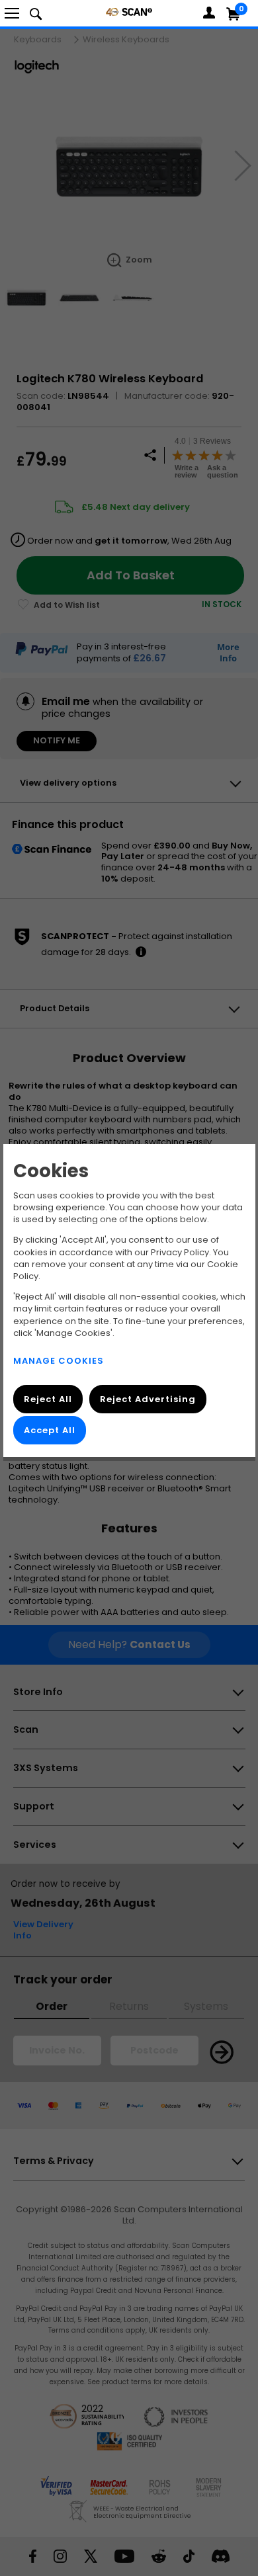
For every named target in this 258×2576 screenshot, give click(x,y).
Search (36, 13)
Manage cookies (59, 1361)
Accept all (50, 1430)
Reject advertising (147, 1399)
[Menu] (12, 13)
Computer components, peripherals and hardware (129, 12)
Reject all (48, 1399)
